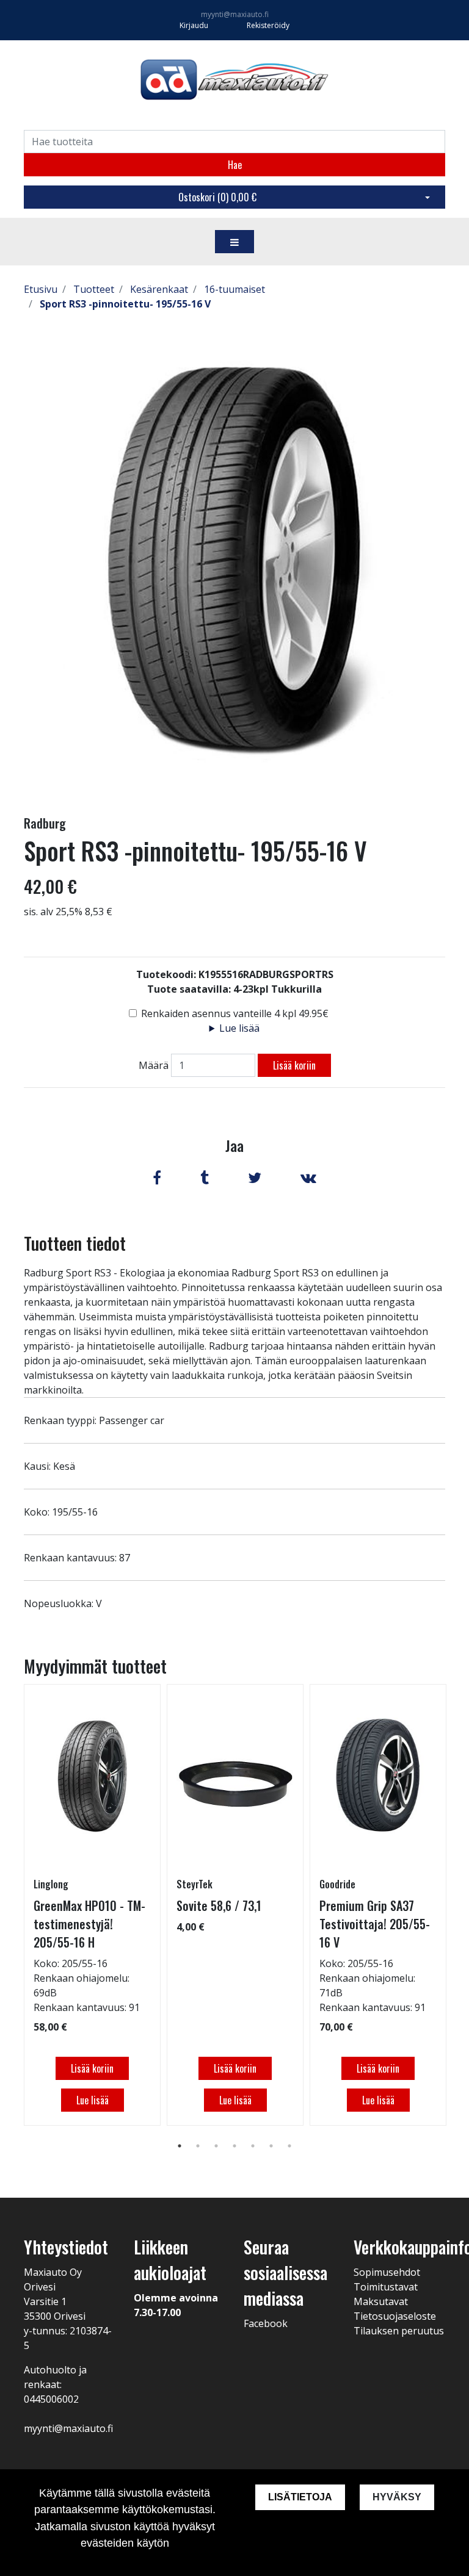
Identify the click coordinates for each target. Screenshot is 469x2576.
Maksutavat (381, 2301)
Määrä (154, 1065)
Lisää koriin (294, 1065)
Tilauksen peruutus (399, 2331)
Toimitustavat (386, 2287)
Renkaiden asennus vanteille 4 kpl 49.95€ (235, 1013)
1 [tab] (180, 2146)
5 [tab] (253, 2146)
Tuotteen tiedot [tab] (75, 1243)
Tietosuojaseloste (395, 2316)
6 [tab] (271, 2146)
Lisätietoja (300, 2497)
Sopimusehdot (387, 2272)
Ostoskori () (217, 197)
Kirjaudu (195, 25)
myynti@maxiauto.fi (235, 14)
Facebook (266, 2323)
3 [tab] (216, 2146)
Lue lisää (239, 1028)
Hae (235, 165)
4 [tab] (234, 2146)
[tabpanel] (92, 1905)
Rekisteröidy (268, 25)
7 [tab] (289, 2146)
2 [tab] (198, 2146)
